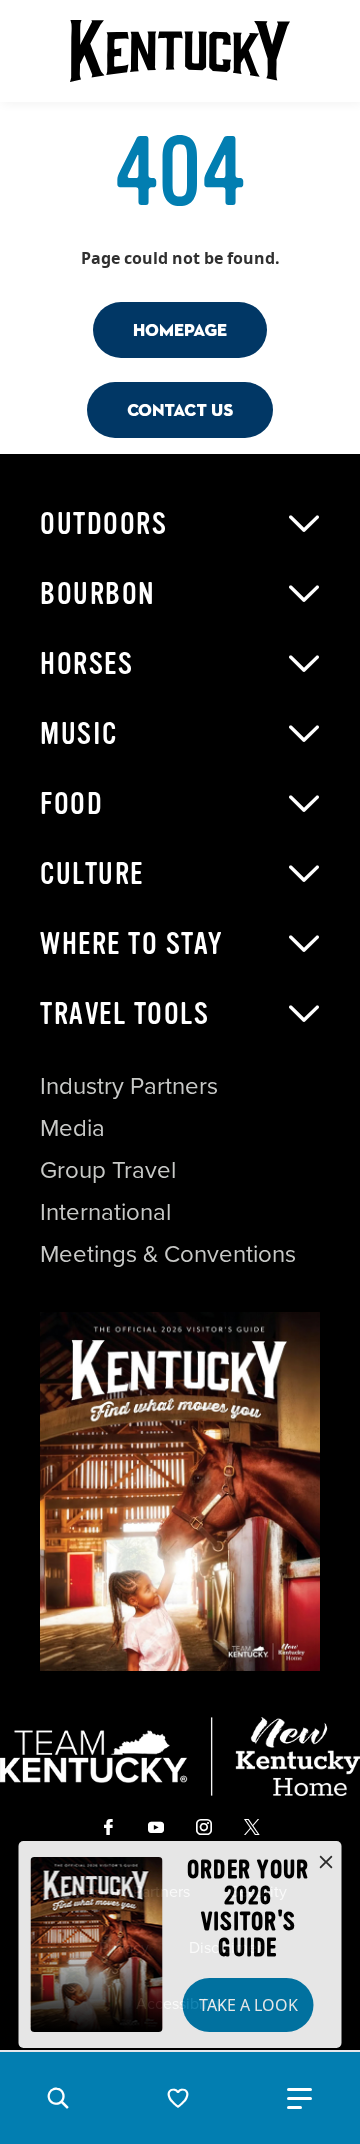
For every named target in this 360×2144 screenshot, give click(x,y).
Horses (86, 664)
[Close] (326, 1863)
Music (79, 734)
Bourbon (98, 594)
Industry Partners (129, 1086)
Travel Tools (124, 1014)
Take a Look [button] (248, 2005)
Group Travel (108, 1170)
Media (72, 1128)
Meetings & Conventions (168, 1254)
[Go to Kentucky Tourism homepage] (180, 51)
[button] (58, 2098)
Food (71, 804)
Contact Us (180, 409)
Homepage (180, 329)
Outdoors (103, 524)
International (105, 1212)
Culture (92, 874)
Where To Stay (132, 944)
